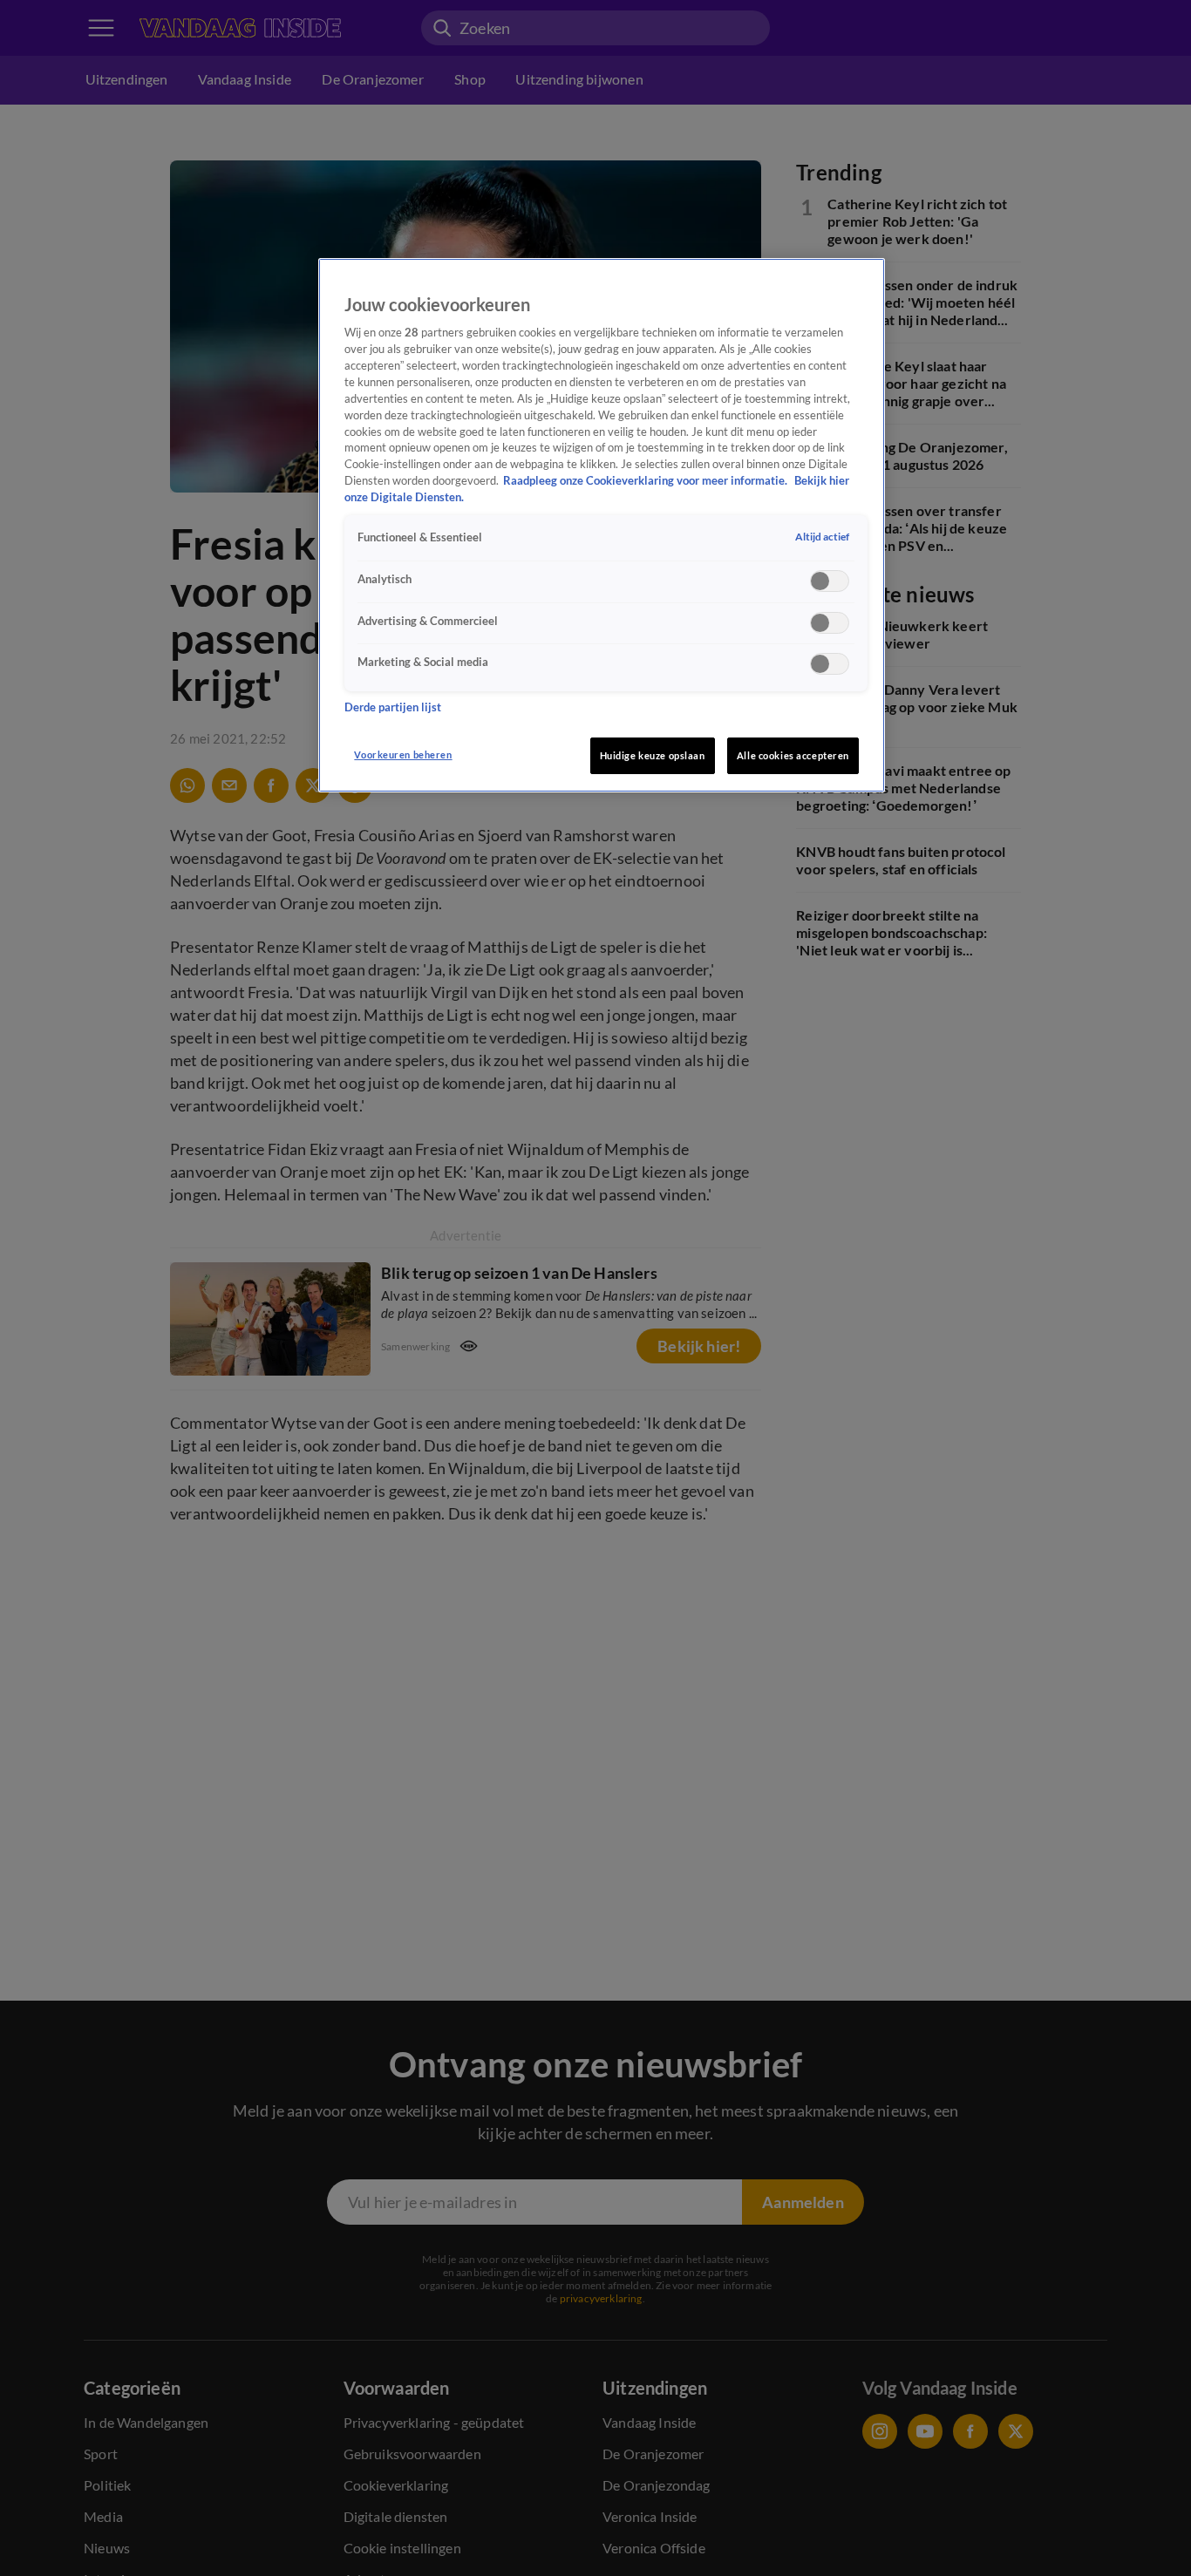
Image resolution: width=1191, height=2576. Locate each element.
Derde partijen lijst (393, 707)
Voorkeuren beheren (403, 754)
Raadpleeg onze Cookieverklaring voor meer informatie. (647, 481)
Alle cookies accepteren (793, 755)
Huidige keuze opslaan (653, 755)
